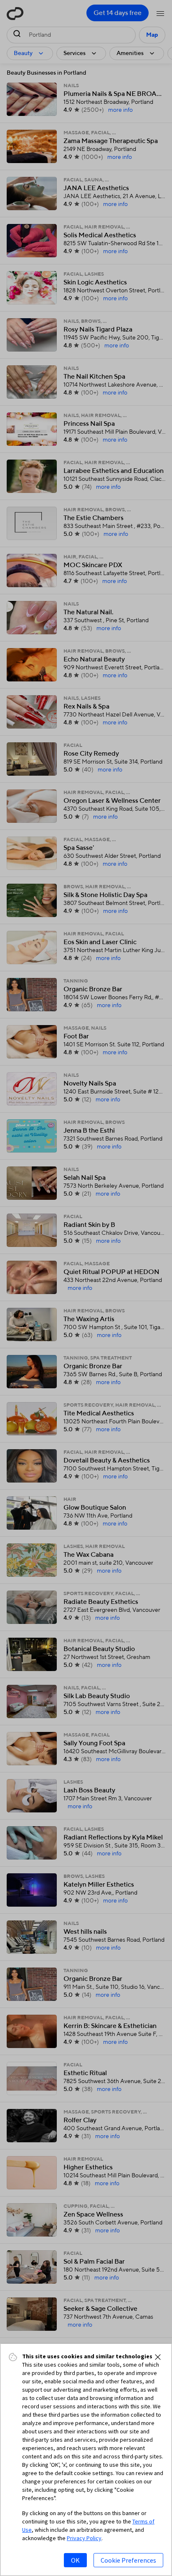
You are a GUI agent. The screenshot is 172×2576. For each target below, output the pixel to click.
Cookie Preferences (128, 2560)
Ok (75, 2560)
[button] (158, 2357)
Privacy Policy (84, 2538)
